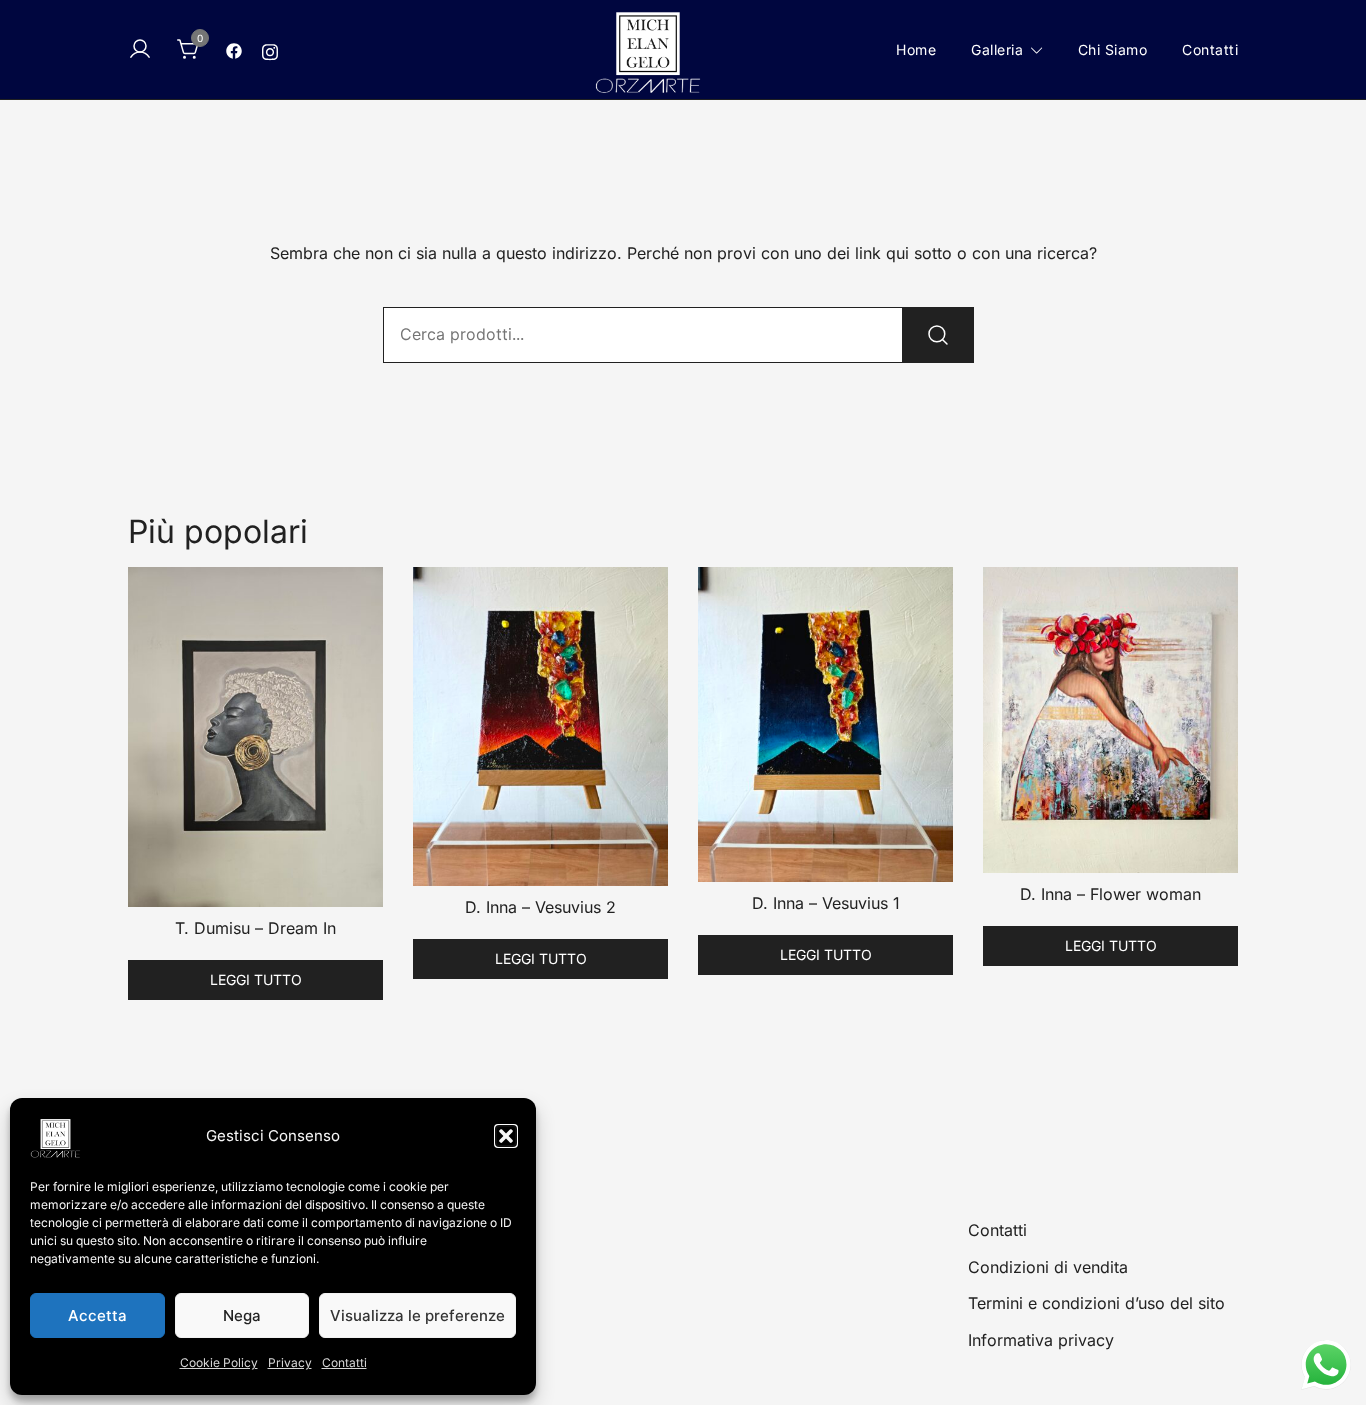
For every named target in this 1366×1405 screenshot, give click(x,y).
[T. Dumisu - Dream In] (255, 737)
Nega (242, 1315)
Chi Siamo (1113, 49)
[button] (506, 1136)
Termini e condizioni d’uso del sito (1096, 1303)
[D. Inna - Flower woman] (1110, 720)
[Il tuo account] (140, 50)
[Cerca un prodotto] (938, 335)
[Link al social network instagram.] (270, 49)
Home (916, 49)
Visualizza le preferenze (417, 1315)
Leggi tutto (256, 979)
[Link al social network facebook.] (234, 49)
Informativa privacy (1041, 1340)
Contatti (344, 1362)
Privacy (290, 1362)
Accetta (97, 1315)
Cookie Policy (219, 1362)
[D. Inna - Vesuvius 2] (540, 726)
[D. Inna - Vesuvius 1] (825, 724)
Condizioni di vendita (1048, 1267)
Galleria (997, 49)
